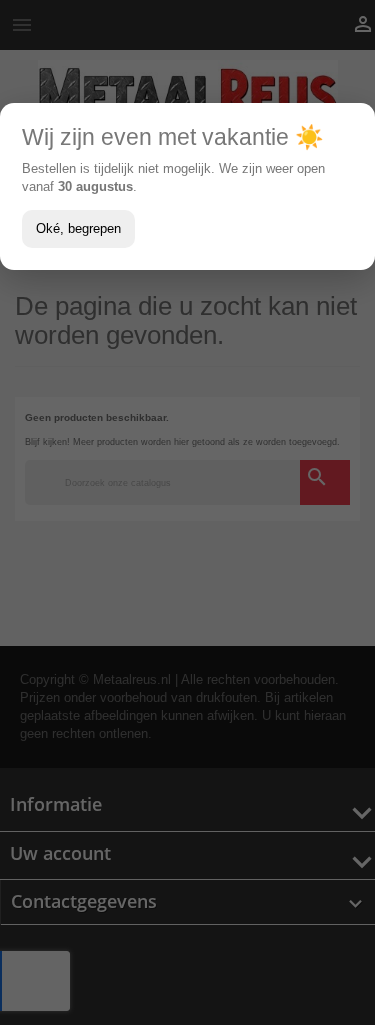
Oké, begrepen (78, 228)
